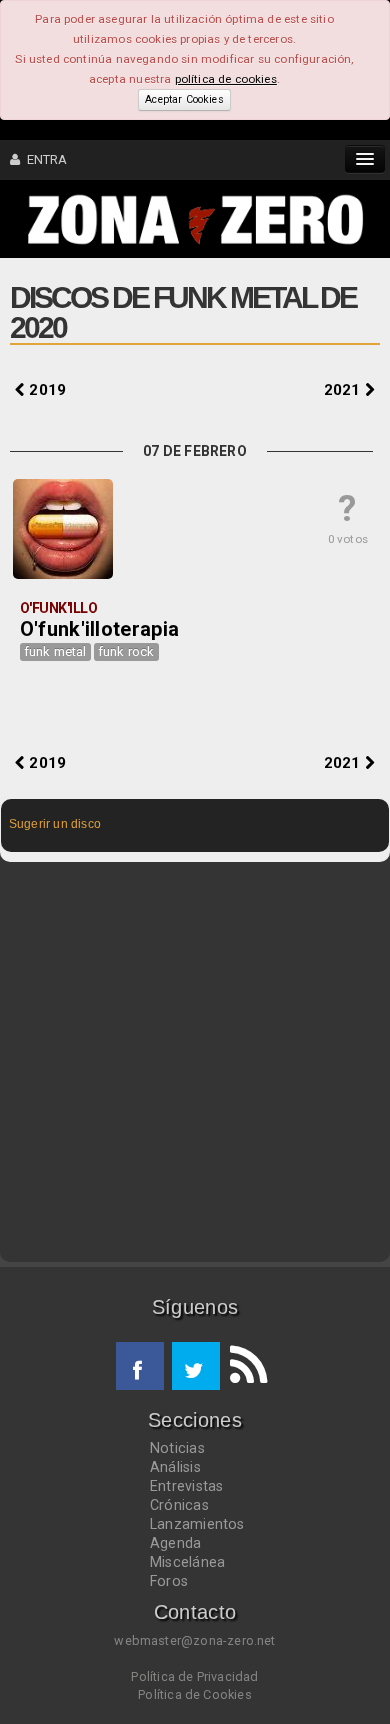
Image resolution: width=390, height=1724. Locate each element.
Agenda (175, 1543)
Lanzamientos (197, 1524)
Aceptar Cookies (184, 99)
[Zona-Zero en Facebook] (140, 1366)
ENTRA (43, 159)
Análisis (175, 1467)
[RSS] (244, 1366)
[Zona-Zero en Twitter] (196, 1366)
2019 (45, 390)
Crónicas (179, 1505)
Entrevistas (186, 1486)
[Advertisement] (195, 1062)
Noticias (177, 1448)
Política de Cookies (195, 1694)
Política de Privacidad (194, 1676)
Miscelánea (187, 1562)
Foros (169, 1581)
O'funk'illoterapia (99, 629)
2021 (344, 390)
